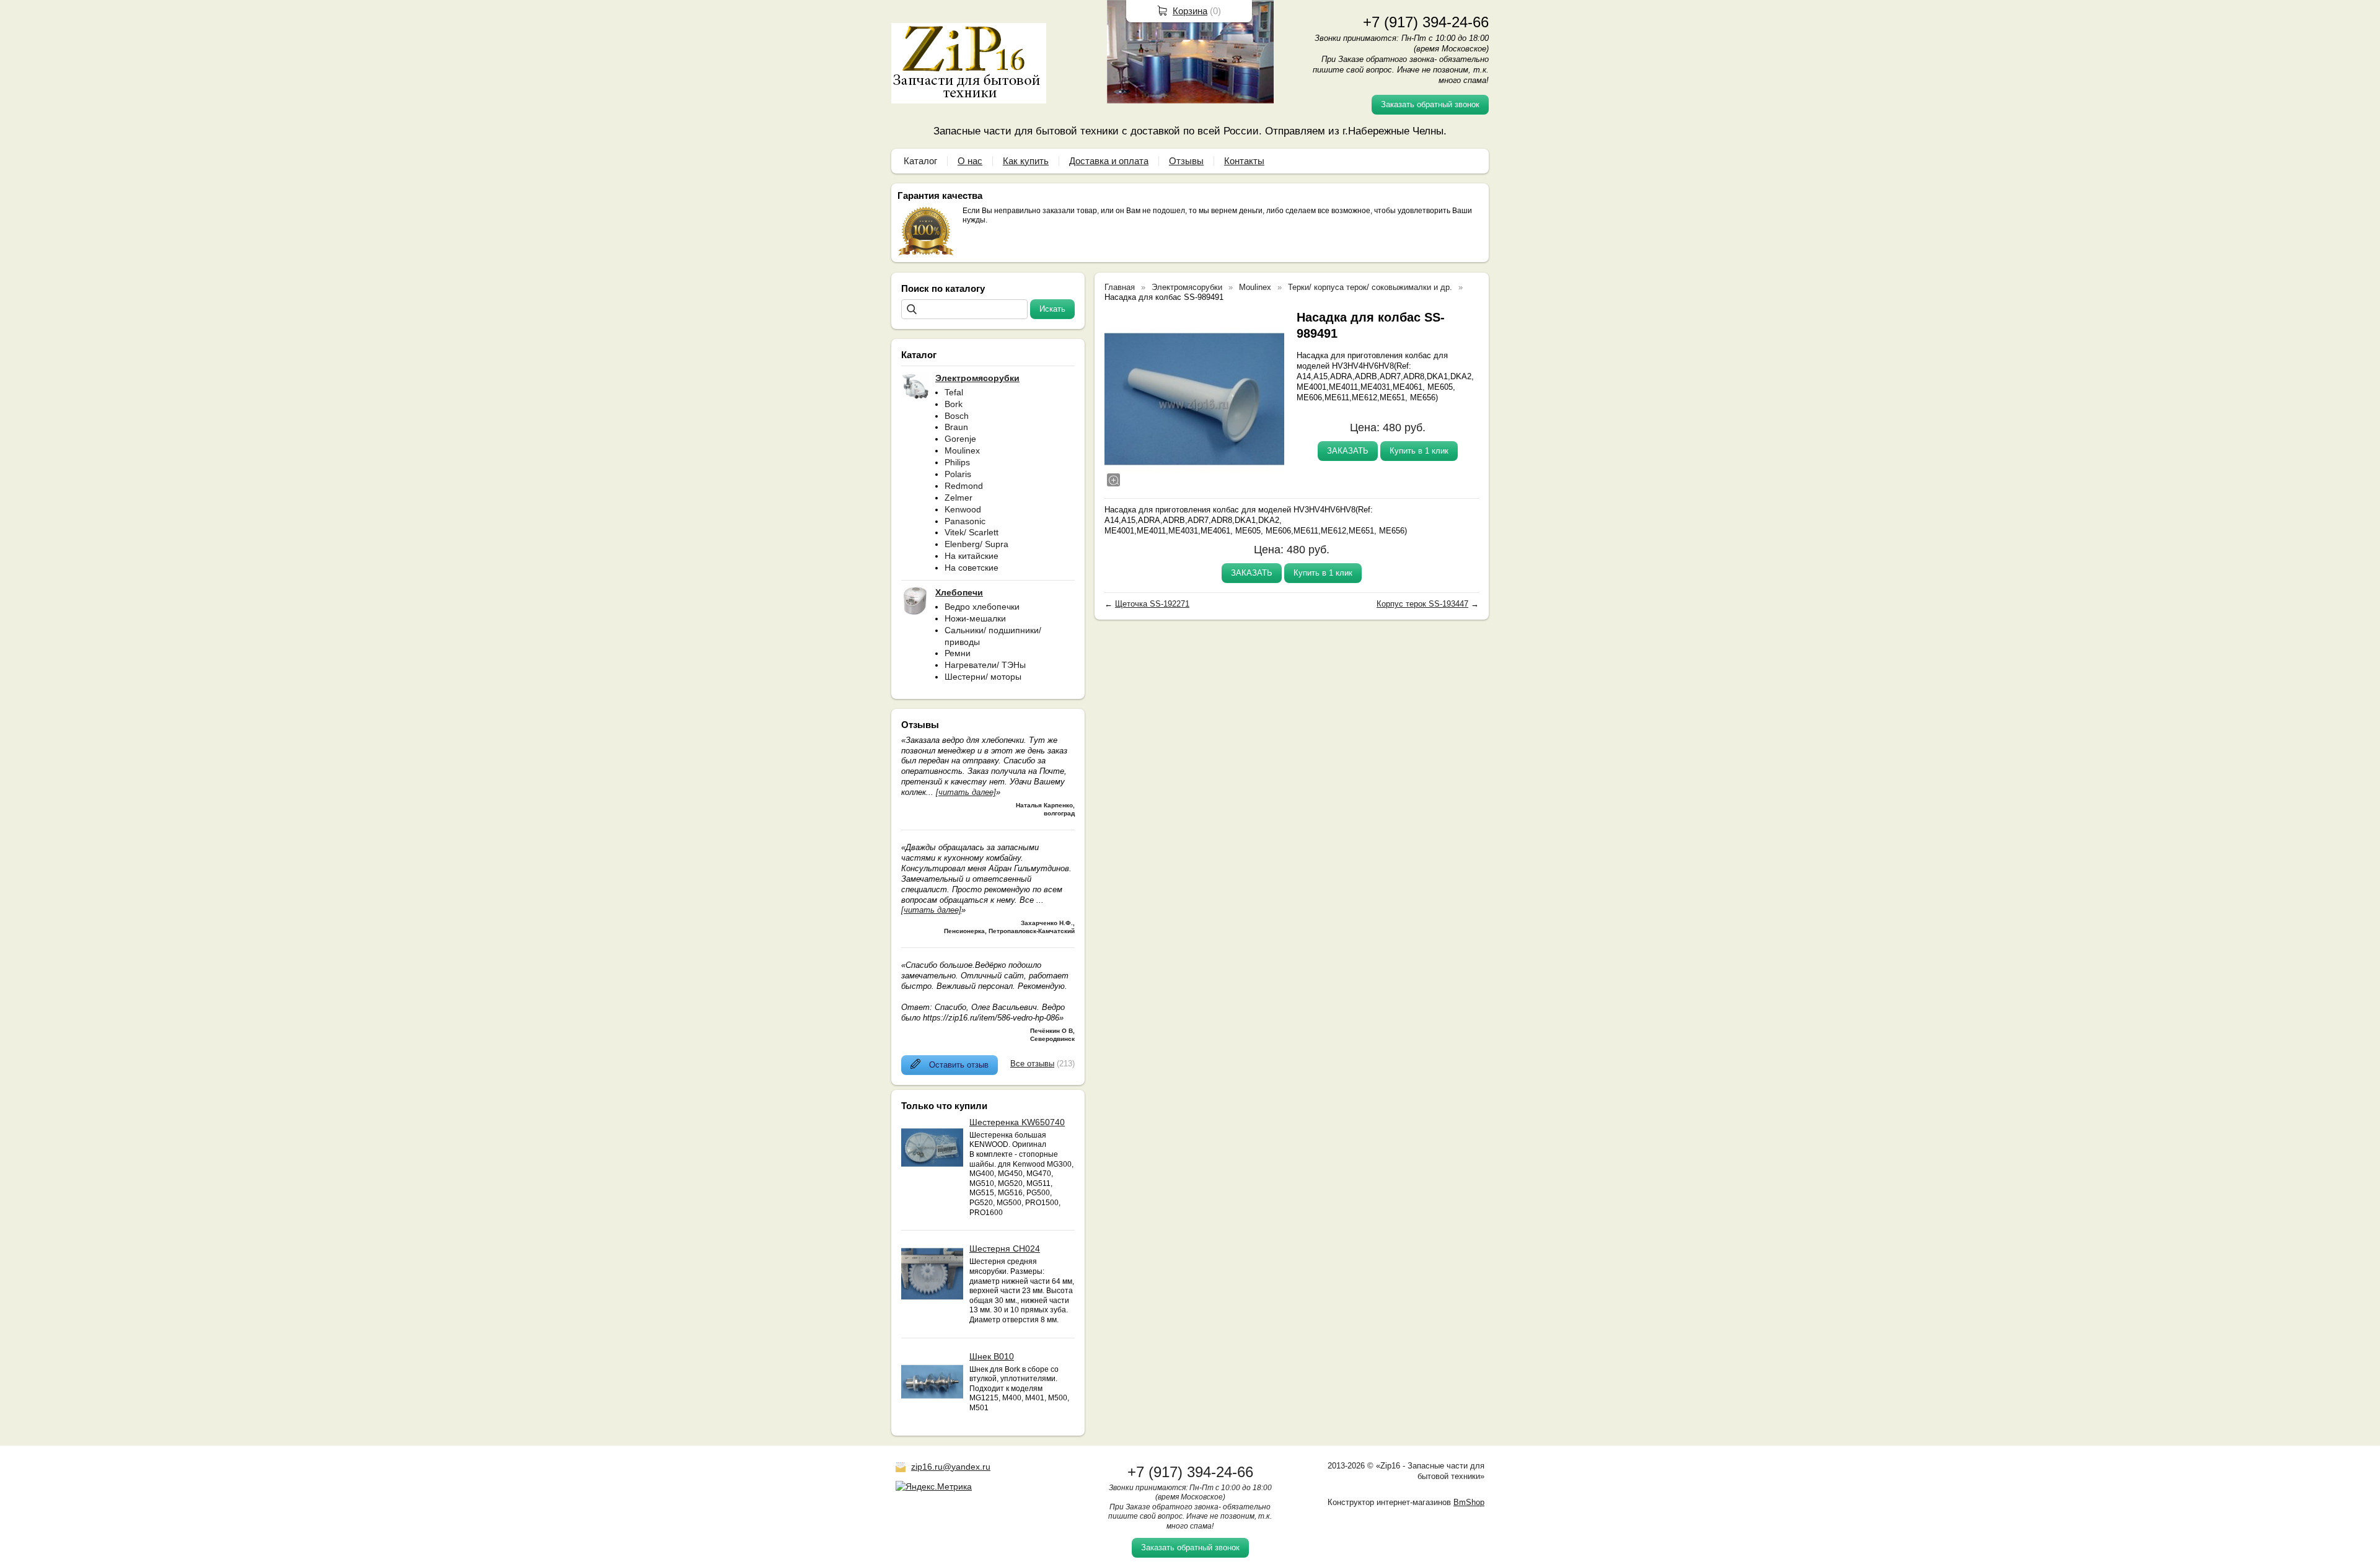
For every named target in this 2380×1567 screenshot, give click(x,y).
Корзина (1190, 11)
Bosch (957, 416)
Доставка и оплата (1109, 161)
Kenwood (963, 509)
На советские (972, 568)
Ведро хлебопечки (982, 607)
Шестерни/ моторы (983, 677)
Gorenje (960, 439)
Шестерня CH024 (1005, 1249)
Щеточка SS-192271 (1152, 604)
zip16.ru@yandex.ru (951, 1467)
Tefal (954, 392)
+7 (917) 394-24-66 (1426, 22)
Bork (954, 404)
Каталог (920, 161)
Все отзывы (1032, 1064)
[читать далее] (966, 792)
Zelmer (959, 498)
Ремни (958, 653)
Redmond (964, 486)
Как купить (1026, 161)
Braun (956, 427)
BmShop (1469, 1502)
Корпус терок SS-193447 (1422, 604)
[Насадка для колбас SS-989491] (1194, 399)
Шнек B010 (992, 1356)
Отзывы (1186, 161)
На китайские (972, 556)
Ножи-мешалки (975, 618)
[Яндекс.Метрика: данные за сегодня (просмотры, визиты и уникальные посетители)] (934, 1486)
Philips (957, 462)
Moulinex (962, 450)
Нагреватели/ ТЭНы (985, 665)
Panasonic (965, 521)
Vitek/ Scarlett (972, 532)
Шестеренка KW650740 (1017, 1122)
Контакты (1244, 161)
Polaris (958, 474)
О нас (970, 161)
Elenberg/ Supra (976, 544)
